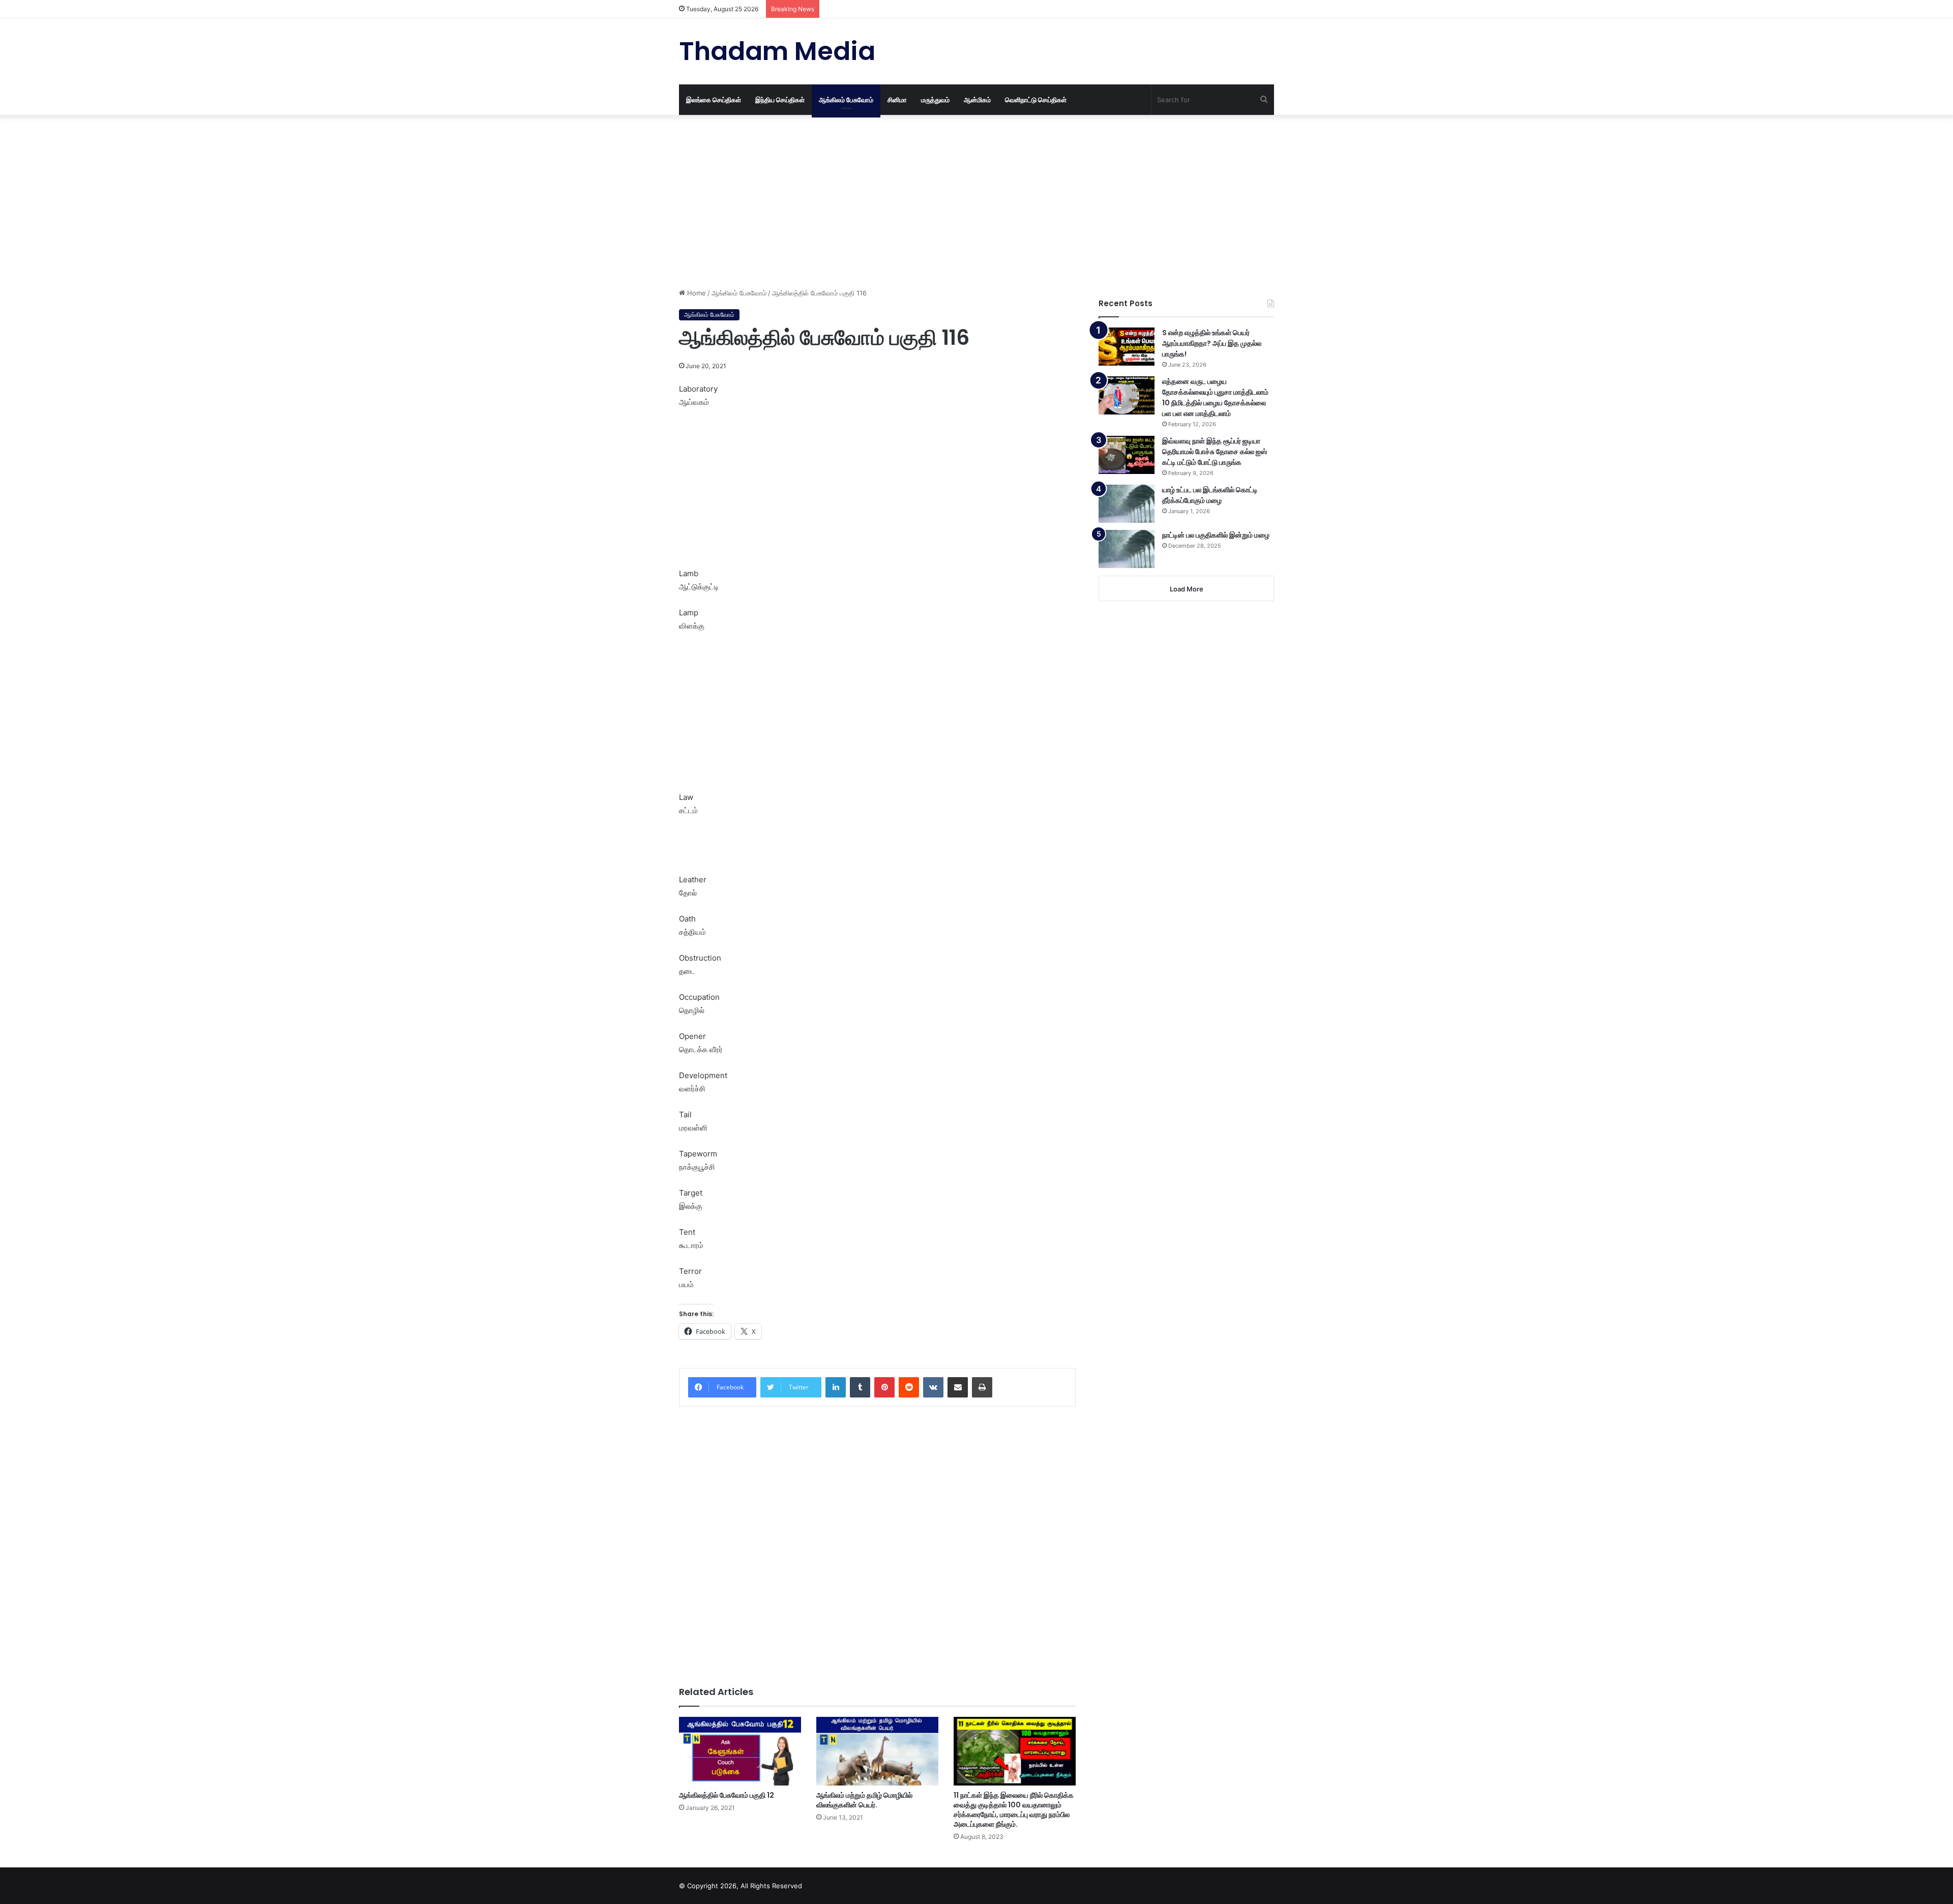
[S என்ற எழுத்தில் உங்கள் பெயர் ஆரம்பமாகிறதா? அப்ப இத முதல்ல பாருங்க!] (1127, 347)
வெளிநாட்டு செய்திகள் (1036, 100)
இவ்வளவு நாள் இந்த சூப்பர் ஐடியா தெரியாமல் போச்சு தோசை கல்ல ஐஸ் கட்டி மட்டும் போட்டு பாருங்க (1215, 452)
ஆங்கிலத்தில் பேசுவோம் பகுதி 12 (727, 1795)
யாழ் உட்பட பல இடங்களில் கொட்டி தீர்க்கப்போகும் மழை (1210, 495)
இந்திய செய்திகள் (780, 100)
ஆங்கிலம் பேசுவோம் (846, 100)
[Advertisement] (877, 201)
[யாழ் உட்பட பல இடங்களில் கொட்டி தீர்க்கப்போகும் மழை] (1127, 504)
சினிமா (897, 100)
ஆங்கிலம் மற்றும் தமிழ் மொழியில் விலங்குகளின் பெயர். (864, 1800)
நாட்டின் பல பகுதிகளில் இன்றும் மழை (1216, 535)
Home (696, 293)
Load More (1187, 589)
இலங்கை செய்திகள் (714, 100)
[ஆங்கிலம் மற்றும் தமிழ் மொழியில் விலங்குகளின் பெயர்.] (877, 1751)
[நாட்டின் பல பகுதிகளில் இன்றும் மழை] (1127, 549)
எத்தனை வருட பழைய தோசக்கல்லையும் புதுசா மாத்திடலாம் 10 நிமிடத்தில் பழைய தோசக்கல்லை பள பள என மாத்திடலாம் (1215, 397)
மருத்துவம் (935, 100)
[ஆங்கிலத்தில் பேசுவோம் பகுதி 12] (740, 1751)
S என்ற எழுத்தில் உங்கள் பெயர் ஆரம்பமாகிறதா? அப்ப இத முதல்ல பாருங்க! (1212, 343)
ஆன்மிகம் (977, 100)
